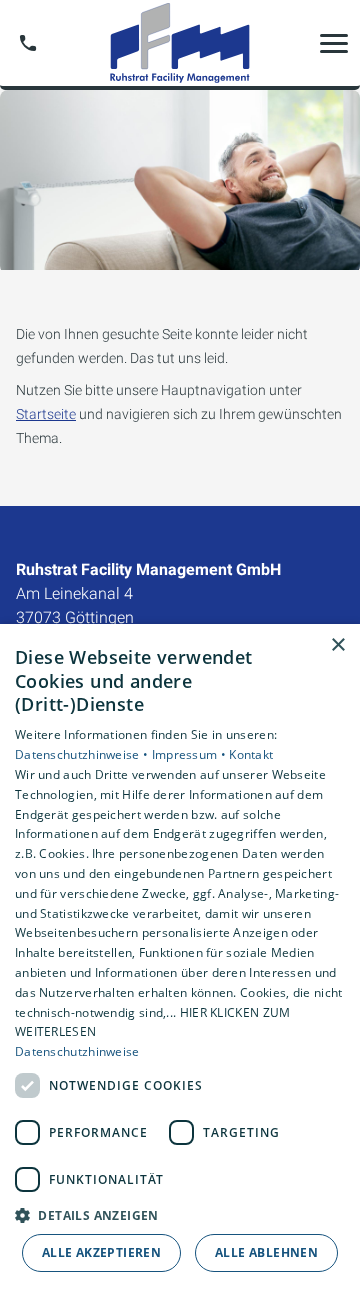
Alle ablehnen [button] (266, 1252)
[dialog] (180, 958)
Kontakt (251, 754)
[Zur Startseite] (179, 43)
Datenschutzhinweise (77, 1051)
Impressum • (191, 754)
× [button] (337, 645)
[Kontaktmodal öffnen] (28, 43)
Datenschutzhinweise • (83, 754)
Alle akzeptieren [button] (101, 1252)
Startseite (46, 414)
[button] (334, 43)
